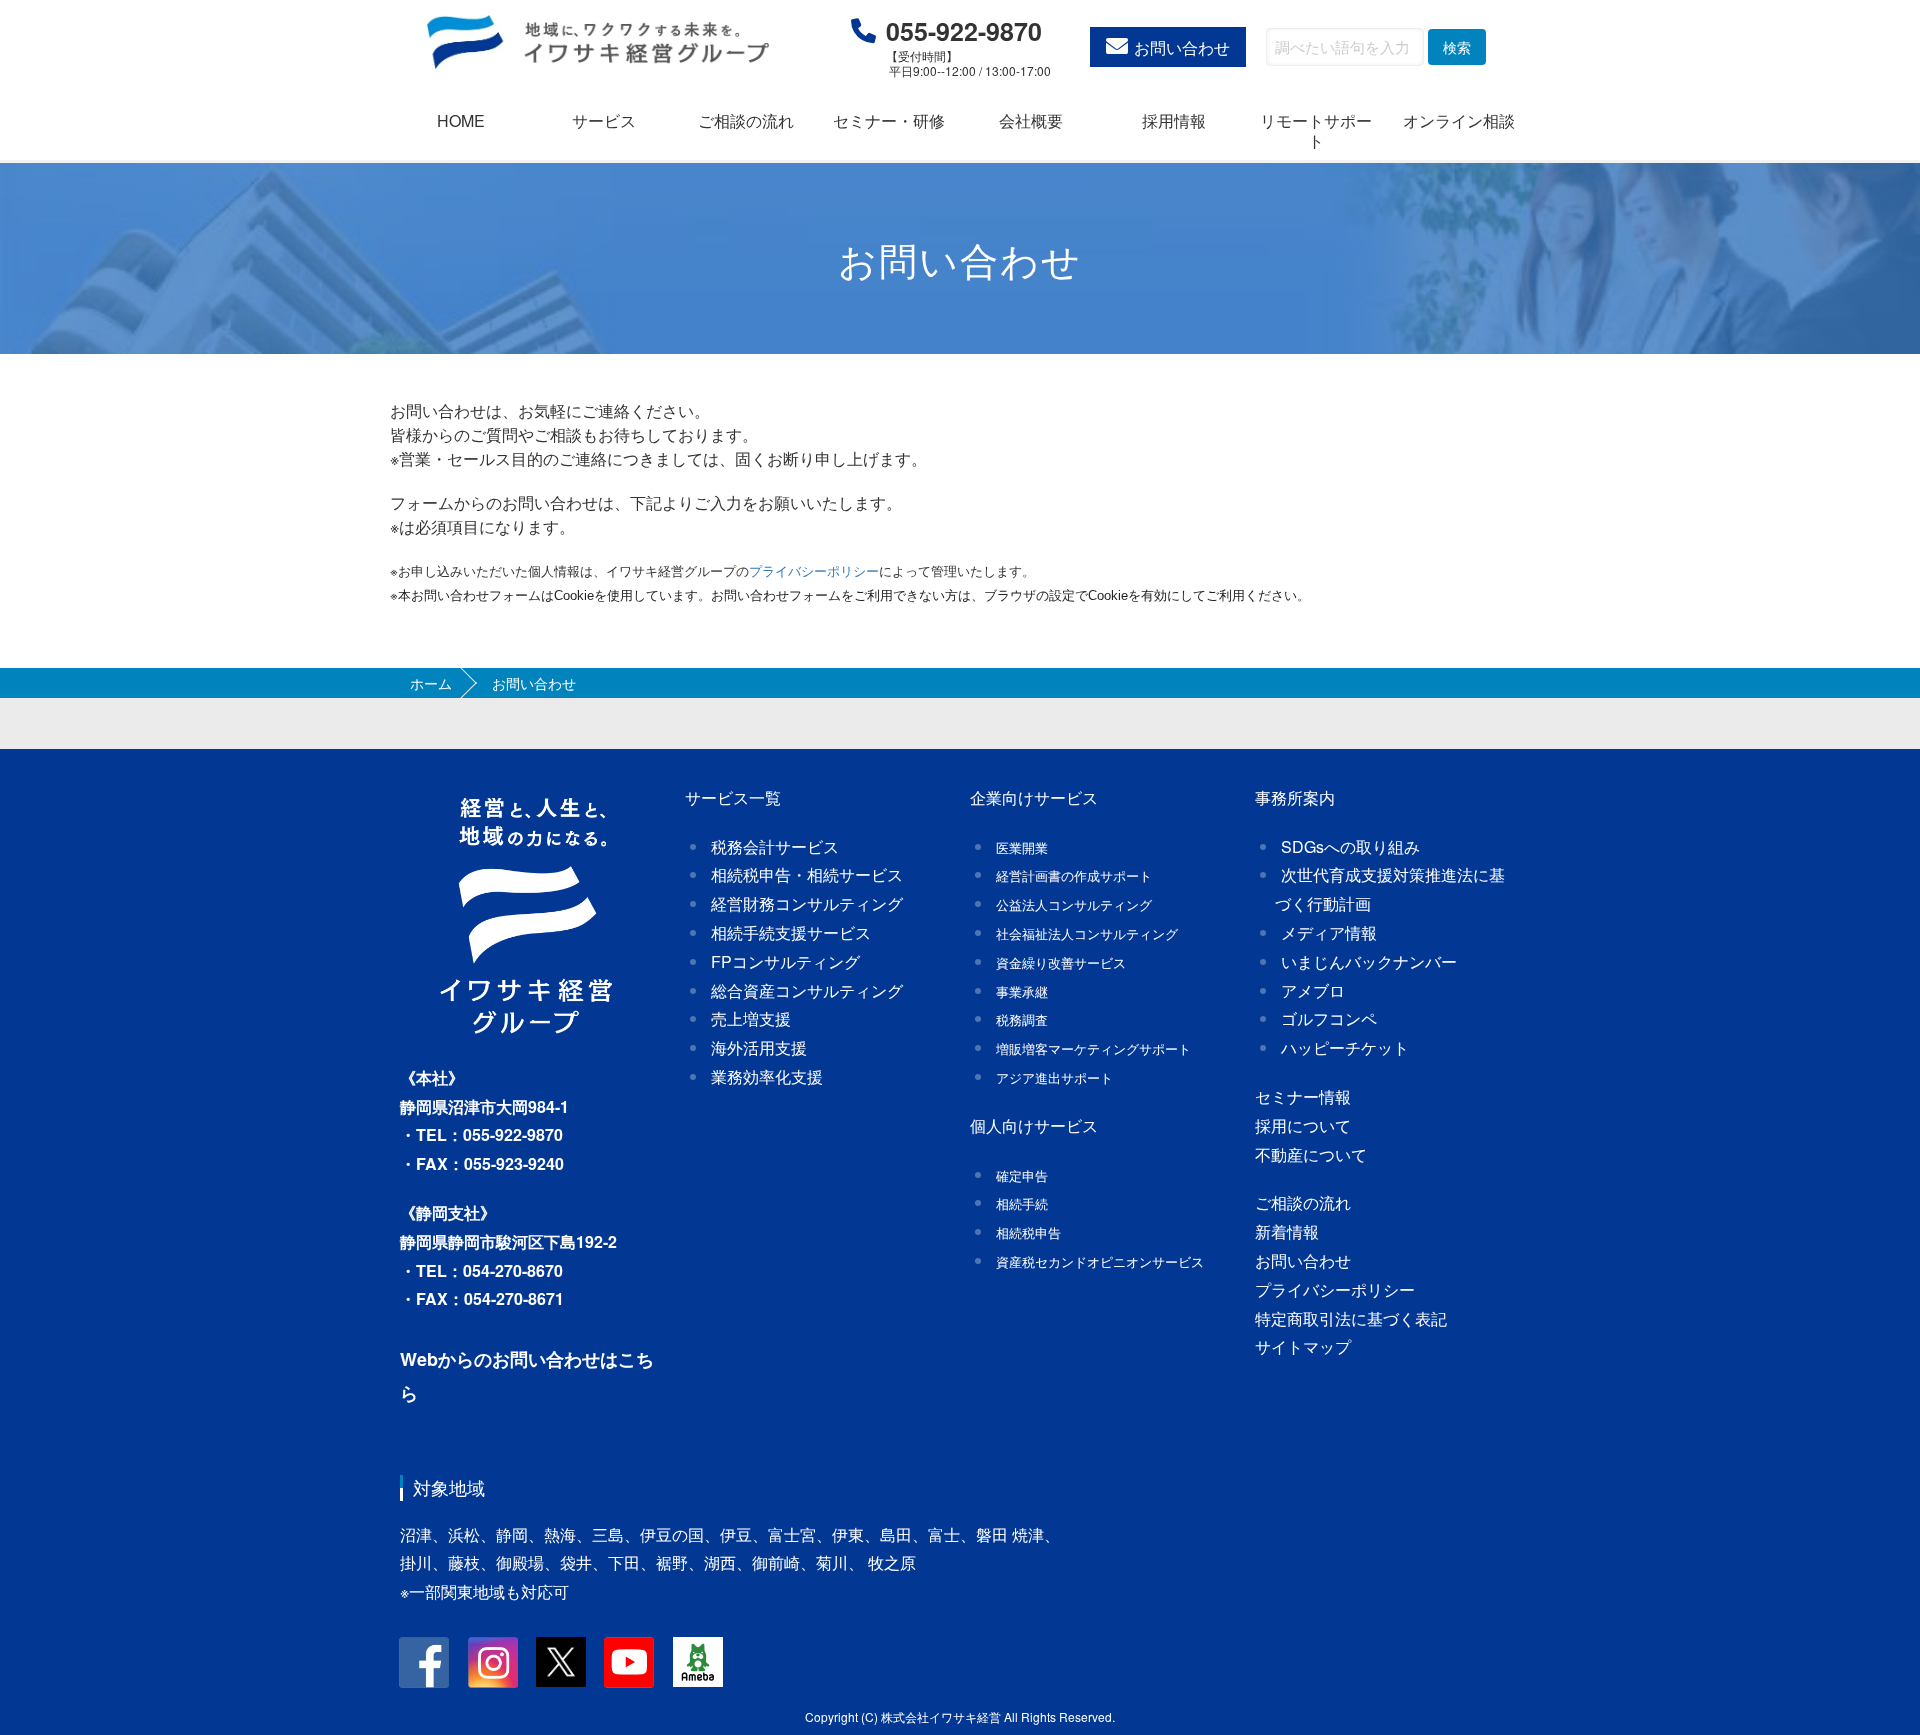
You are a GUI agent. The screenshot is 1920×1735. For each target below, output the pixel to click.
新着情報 (1287, 1231)
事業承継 (1022, 991)
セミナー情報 (1303, 1096)
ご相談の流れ (746, 120)
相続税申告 (1028, 1232)
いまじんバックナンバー (1369, 961)
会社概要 (1031, 120)
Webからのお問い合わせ (500, 1359)
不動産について (1311, 1154)
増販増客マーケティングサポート (1093, 1048)
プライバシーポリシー (1335, 1289)
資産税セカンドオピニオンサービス (1100, 1261)
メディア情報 (1329, 932)
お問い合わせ (1182, 47)
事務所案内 (1295, 797)
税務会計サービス (775, 846)
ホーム (431, 683)
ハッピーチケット (1345, 1047)
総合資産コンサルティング (807, 990)
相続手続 (1022, 1203)
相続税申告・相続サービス (807, 874)
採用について (1303, 1125)
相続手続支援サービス (791, 932)
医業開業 (1022, 847)
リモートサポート (1316, 130)
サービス (604, 120)
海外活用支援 (759, 1047)
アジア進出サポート (1054, 1077)
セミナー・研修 (889, 120)
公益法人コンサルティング (1074, 904)
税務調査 (1022, 1019)
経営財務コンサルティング (807, 903)
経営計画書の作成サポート (1074, 875)
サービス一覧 (733, 797)
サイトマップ (1303, 1346)
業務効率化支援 (767, 1076)
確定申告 (1022, 1175)
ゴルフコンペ (1329, 1018)
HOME (461, 120)
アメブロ (1313, 990)
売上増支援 (751, 1018)
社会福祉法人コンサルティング (1087, 933)
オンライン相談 (1459, 120)
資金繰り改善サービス (1061, 962)
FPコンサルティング (785, 961)
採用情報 (1174, 120)
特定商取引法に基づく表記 (1351, 1318)
